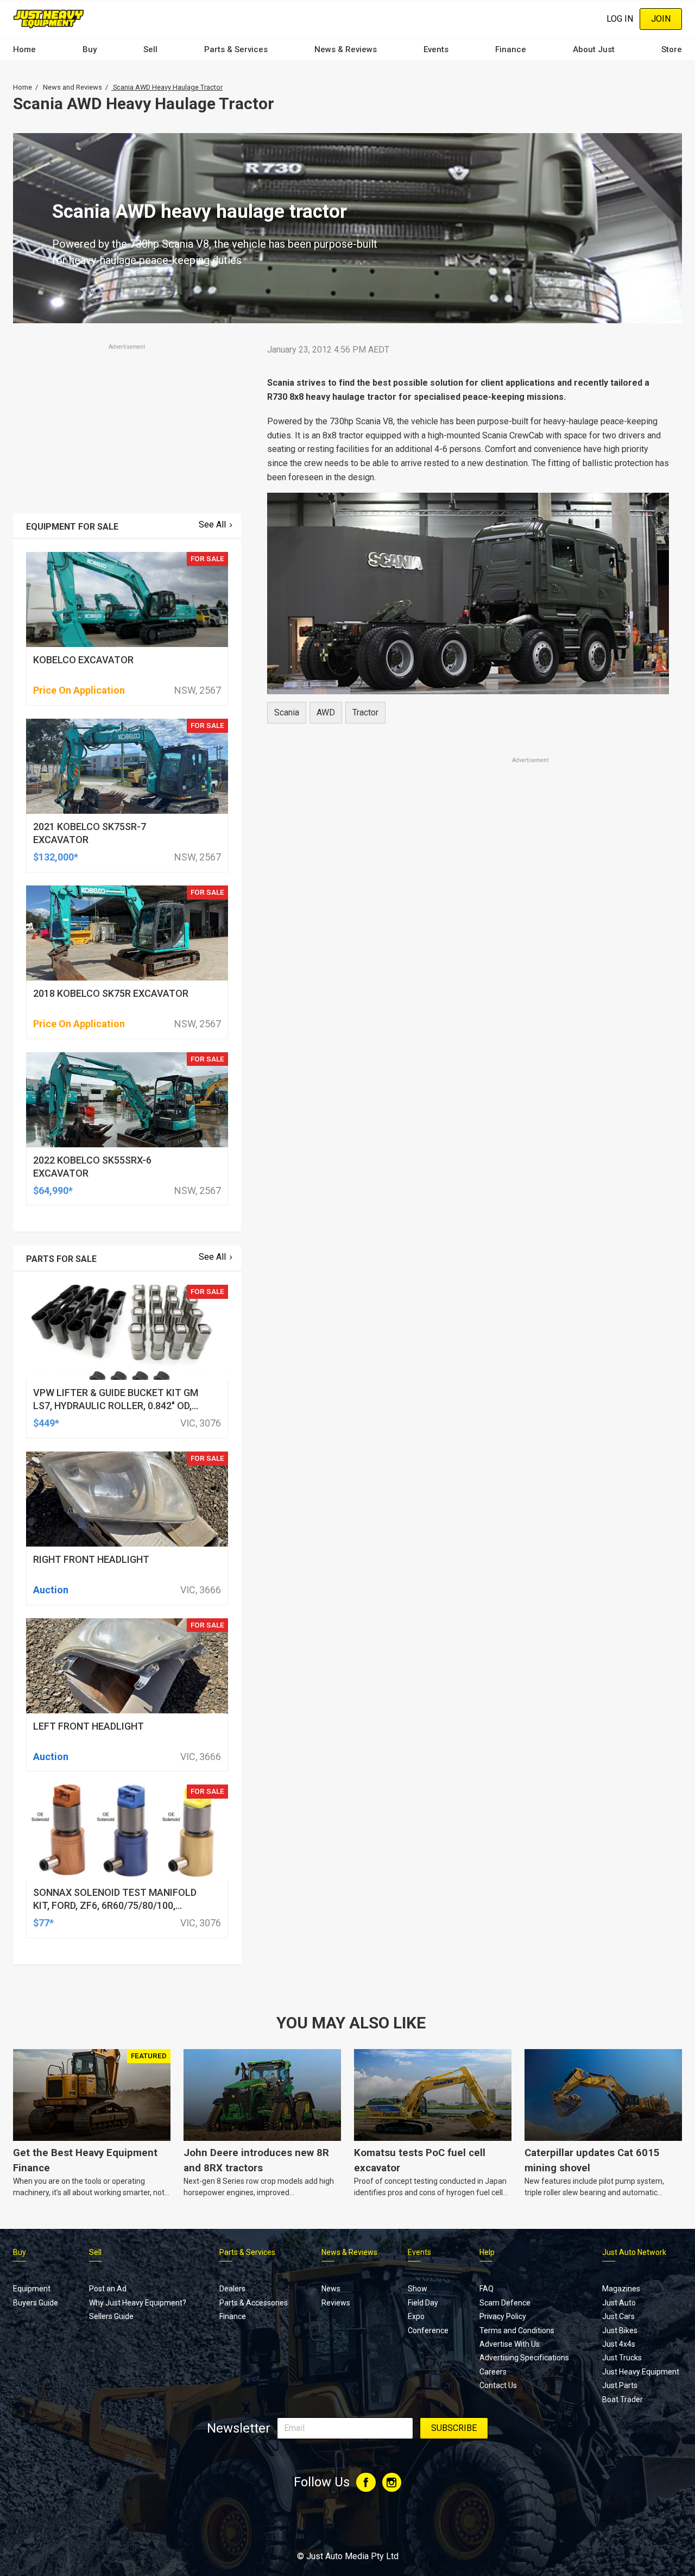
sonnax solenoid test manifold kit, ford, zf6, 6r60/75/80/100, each (115, 1905)
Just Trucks (622, 2358)
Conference (428, 2330)
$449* (46, 1423)
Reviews (336, 2303)
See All (212, 524)
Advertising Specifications (524, 2358)
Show (418, 2289)
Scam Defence (505, 2303)
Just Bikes (620, 2330)
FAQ (486, 2289)
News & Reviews (346, 49)
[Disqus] (468, 1069)
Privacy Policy (503, 2316)
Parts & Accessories (254, 2303)
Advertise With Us (510, 2344)
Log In (620, 19)
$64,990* (53, 1190)
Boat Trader (623, 2399)
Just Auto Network (634, 2252)
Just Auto (619, 2303)
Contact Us (498, 2385)
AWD (326, 712)
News (331, 2289)
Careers (493, 2372)
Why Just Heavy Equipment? (138, 2303)
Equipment (32, 2289)
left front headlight (89, 1726)
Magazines (621, 2289)
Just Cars (618, 2316)
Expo (416, 2316)
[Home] (49, 19)
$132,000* (56, 857)
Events (436, 49)
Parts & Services (236, 49)
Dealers (232, 2289)
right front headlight (91, 1559)
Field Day (423, 2303)
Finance (511, 49)
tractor (365, 712)
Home (24, 49)
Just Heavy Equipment (641, 2372)
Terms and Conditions (517, 2330)
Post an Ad (108, 2289)
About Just (594, 49)
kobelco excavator (83, 660)
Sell (150, 49)
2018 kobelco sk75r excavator (111, 993)
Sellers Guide (111, 2316)
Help (487, 2252)
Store (672, 49)
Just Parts (620, 2385)
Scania (287, 712)
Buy (90, 49)
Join (661, 19)
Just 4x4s (619, 2344)
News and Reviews (72, 87)
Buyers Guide (36, 2303)
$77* (43, 1923)
